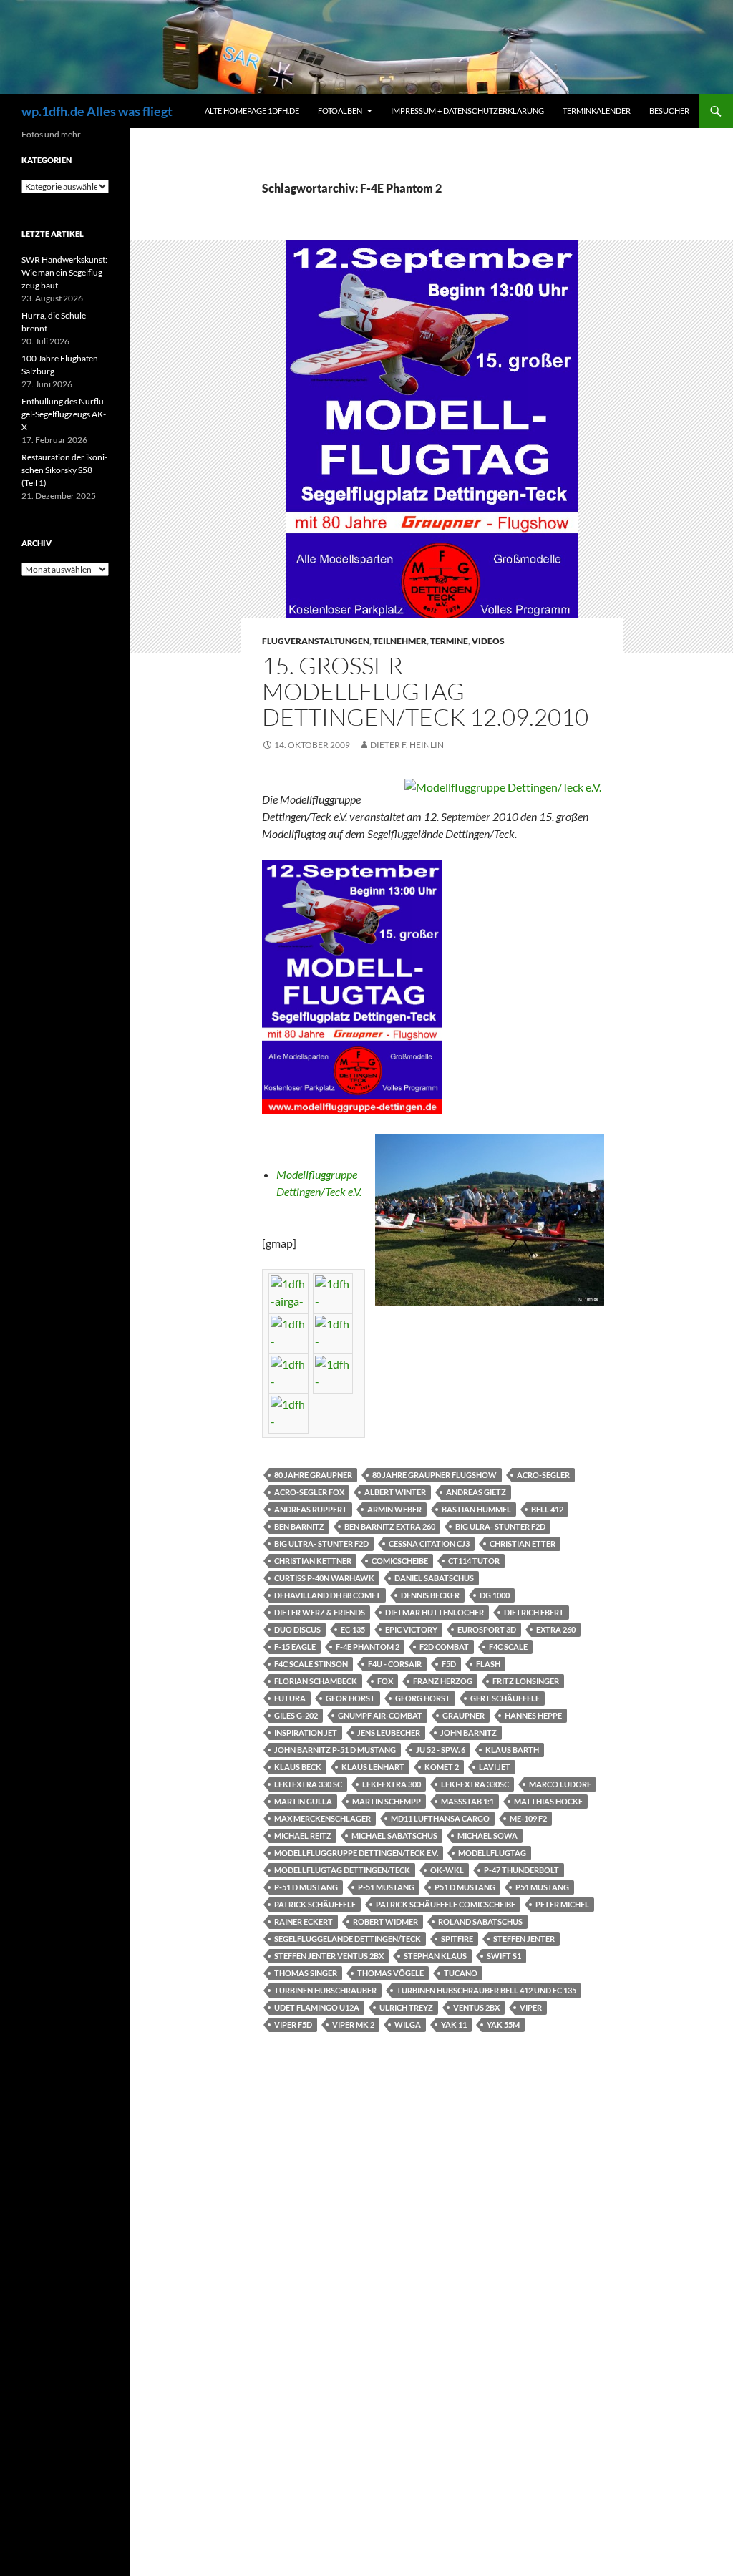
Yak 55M (503, 2025)
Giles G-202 (296, 1715)
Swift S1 (504, 1956)
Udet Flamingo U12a (317, 2007)
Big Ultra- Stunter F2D (321, 1544)
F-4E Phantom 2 (368, 1647)
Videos (488, 641)
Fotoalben (340, 111)
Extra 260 (556, 1629)
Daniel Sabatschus (434, 1578)
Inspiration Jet (306, 1732)
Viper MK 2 (353, 2025)
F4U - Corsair (395, 1664)
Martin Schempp (387, 1801)
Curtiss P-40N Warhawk (324, 1578)
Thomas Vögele (390, 1973)
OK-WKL (447, 1870)
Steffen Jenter (524, 1939)
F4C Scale (508, 1647)
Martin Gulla (303, 1801)
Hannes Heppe (533, 1715)
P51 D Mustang (465, 1887)
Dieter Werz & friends (320, 1612)
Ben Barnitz (299, 1526)
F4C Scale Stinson (311, 1664)
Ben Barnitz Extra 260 (390, 1526)
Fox (385, 1681)
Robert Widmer (385, 1921)
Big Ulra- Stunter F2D (500, 1526)
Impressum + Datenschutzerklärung (467, 111)
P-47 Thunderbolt (521, 1870)
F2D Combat (444, 1647)
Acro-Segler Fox (309, 1492)
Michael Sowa (487, 1836)
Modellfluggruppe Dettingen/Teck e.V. (356, 1853)
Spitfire (457, 1939)
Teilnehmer (400, 641)
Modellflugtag (492, 1853)
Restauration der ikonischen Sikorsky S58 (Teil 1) (64, 470)
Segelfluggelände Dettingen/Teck (348, 1939)
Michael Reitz (303, 1836)
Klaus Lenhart (373, 1767)
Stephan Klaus (435, 1956)
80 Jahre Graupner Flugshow (435, 1475)
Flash (488, 1664)
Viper (531, 2007)
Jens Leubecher (389, 1732)
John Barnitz (469, 1732)
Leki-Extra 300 (392, 1784)
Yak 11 (454, 2025)
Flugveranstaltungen (316, 641)
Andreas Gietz (476, 1492)
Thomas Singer (306, 1973)
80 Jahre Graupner (313, 1475)
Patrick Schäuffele (315, 1904)
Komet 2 (442, 1767)
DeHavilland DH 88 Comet (327, 1595)
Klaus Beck (298, 1767)
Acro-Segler (543, 1475)
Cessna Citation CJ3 (429, 1544)
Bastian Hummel (476, 1509)
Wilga (408, 2025)
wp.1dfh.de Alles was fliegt (97, 111)
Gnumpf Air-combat (380, 1715)
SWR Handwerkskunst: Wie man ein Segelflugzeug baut (64, 272)
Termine (449, 641)
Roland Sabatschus (480, 1921)
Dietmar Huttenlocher (435, 1612)
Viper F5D (293, 2025)
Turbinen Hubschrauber (325, 1990)
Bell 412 (547, 1509)
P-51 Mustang (386, 1887)
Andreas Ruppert (311, 1509)
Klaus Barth (512, 1750)
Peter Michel (562, 1904)
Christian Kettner (313, 1561)
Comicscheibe (400, 1561)
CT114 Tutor (474, 1561)
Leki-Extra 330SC (475, 1784)
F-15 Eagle (295, 1647)
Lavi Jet (495, 1767)
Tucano (461, 1973)
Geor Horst (350, 1698)
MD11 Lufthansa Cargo (440, 1818)
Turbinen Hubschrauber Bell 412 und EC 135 (486, 1990)
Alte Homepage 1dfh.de (252, 111)
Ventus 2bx (476, 2007)
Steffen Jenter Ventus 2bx (329, 1956)
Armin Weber (394, 1509)
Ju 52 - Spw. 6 (441, 1750)
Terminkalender (597, 111)
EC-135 (353, 1629)
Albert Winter (395, 1492)
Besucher (669, 111)
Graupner (463, 1715)
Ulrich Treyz (406, 2007)
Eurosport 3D (487, 1629)
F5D (449, 1664)
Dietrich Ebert (534, 1612)
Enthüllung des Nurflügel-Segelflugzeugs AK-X (64, 414)
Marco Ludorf (560, 1784)
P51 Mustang (542, 1887)
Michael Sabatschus (394, 1836)
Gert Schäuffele (505, 1698)
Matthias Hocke (548, 1801)
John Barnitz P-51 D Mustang (335, 1750)
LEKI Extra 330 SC (308, 1784)
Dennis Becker (430, 1595)
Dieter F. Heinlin (407, 745)
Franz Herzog (443, 1681)
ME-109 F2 (528, 1818)
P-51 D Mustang (306, 1887)
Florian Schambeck (316, 1681)
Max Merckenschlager (322, 1818)
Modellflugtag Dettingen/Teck (342, 1870)
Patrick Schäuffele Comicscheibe (446, 1904)
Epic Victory (411, 1629)
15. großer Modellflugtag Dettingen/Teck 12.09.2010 (425, 691)
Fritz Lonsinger (526, 1681)
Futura (290, 1698)
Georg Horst (423, 1698)
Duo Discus (297, 1629)
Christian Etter (523, 1544)
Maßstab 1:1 (467, 1801)
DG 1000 (495, 1595)
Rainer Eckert (304, 1921)
